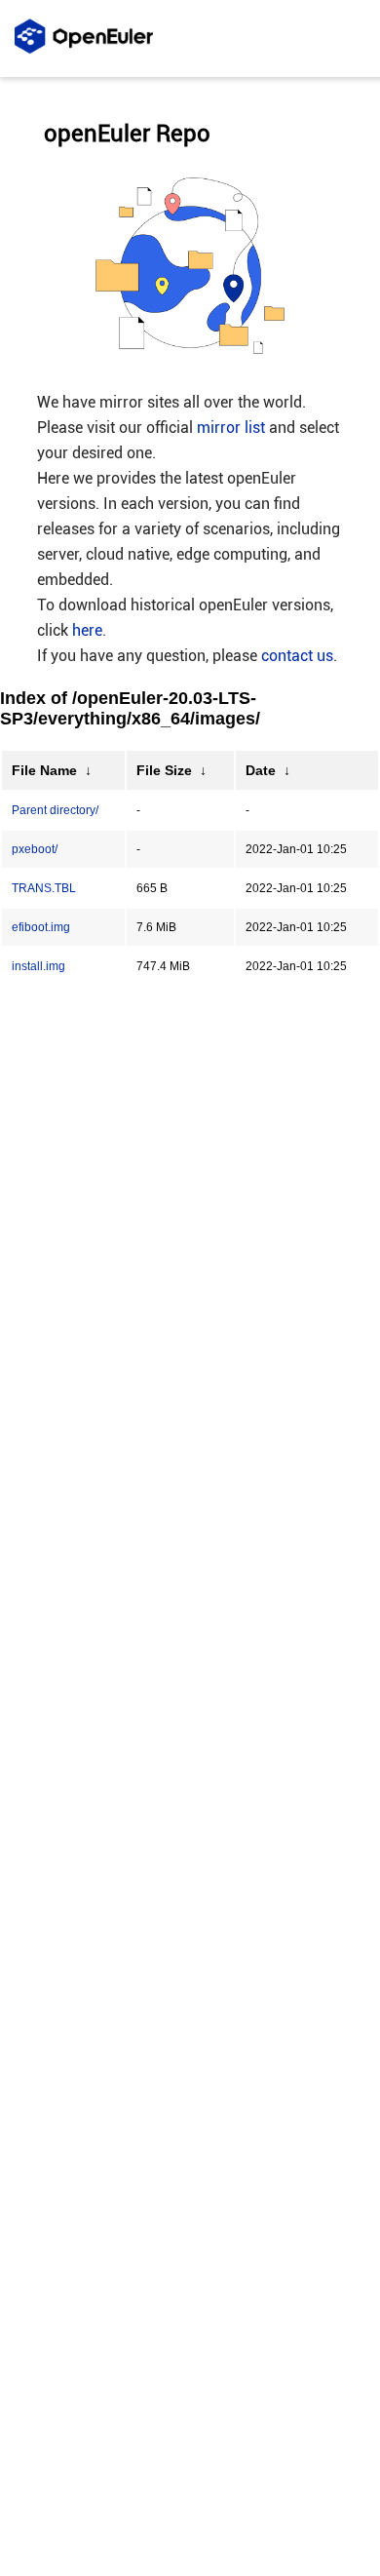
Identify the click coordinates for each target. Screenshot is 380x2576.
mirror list (231, 428)
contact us (297, 656)
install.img (38, 966)
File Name (44, 770)
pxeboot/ (35, 849)
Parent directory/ (55, 810)
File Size (164, 770)
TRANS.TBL (44, 888)
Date (261, 770)
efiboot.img (41, 927)
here (87, 630)
